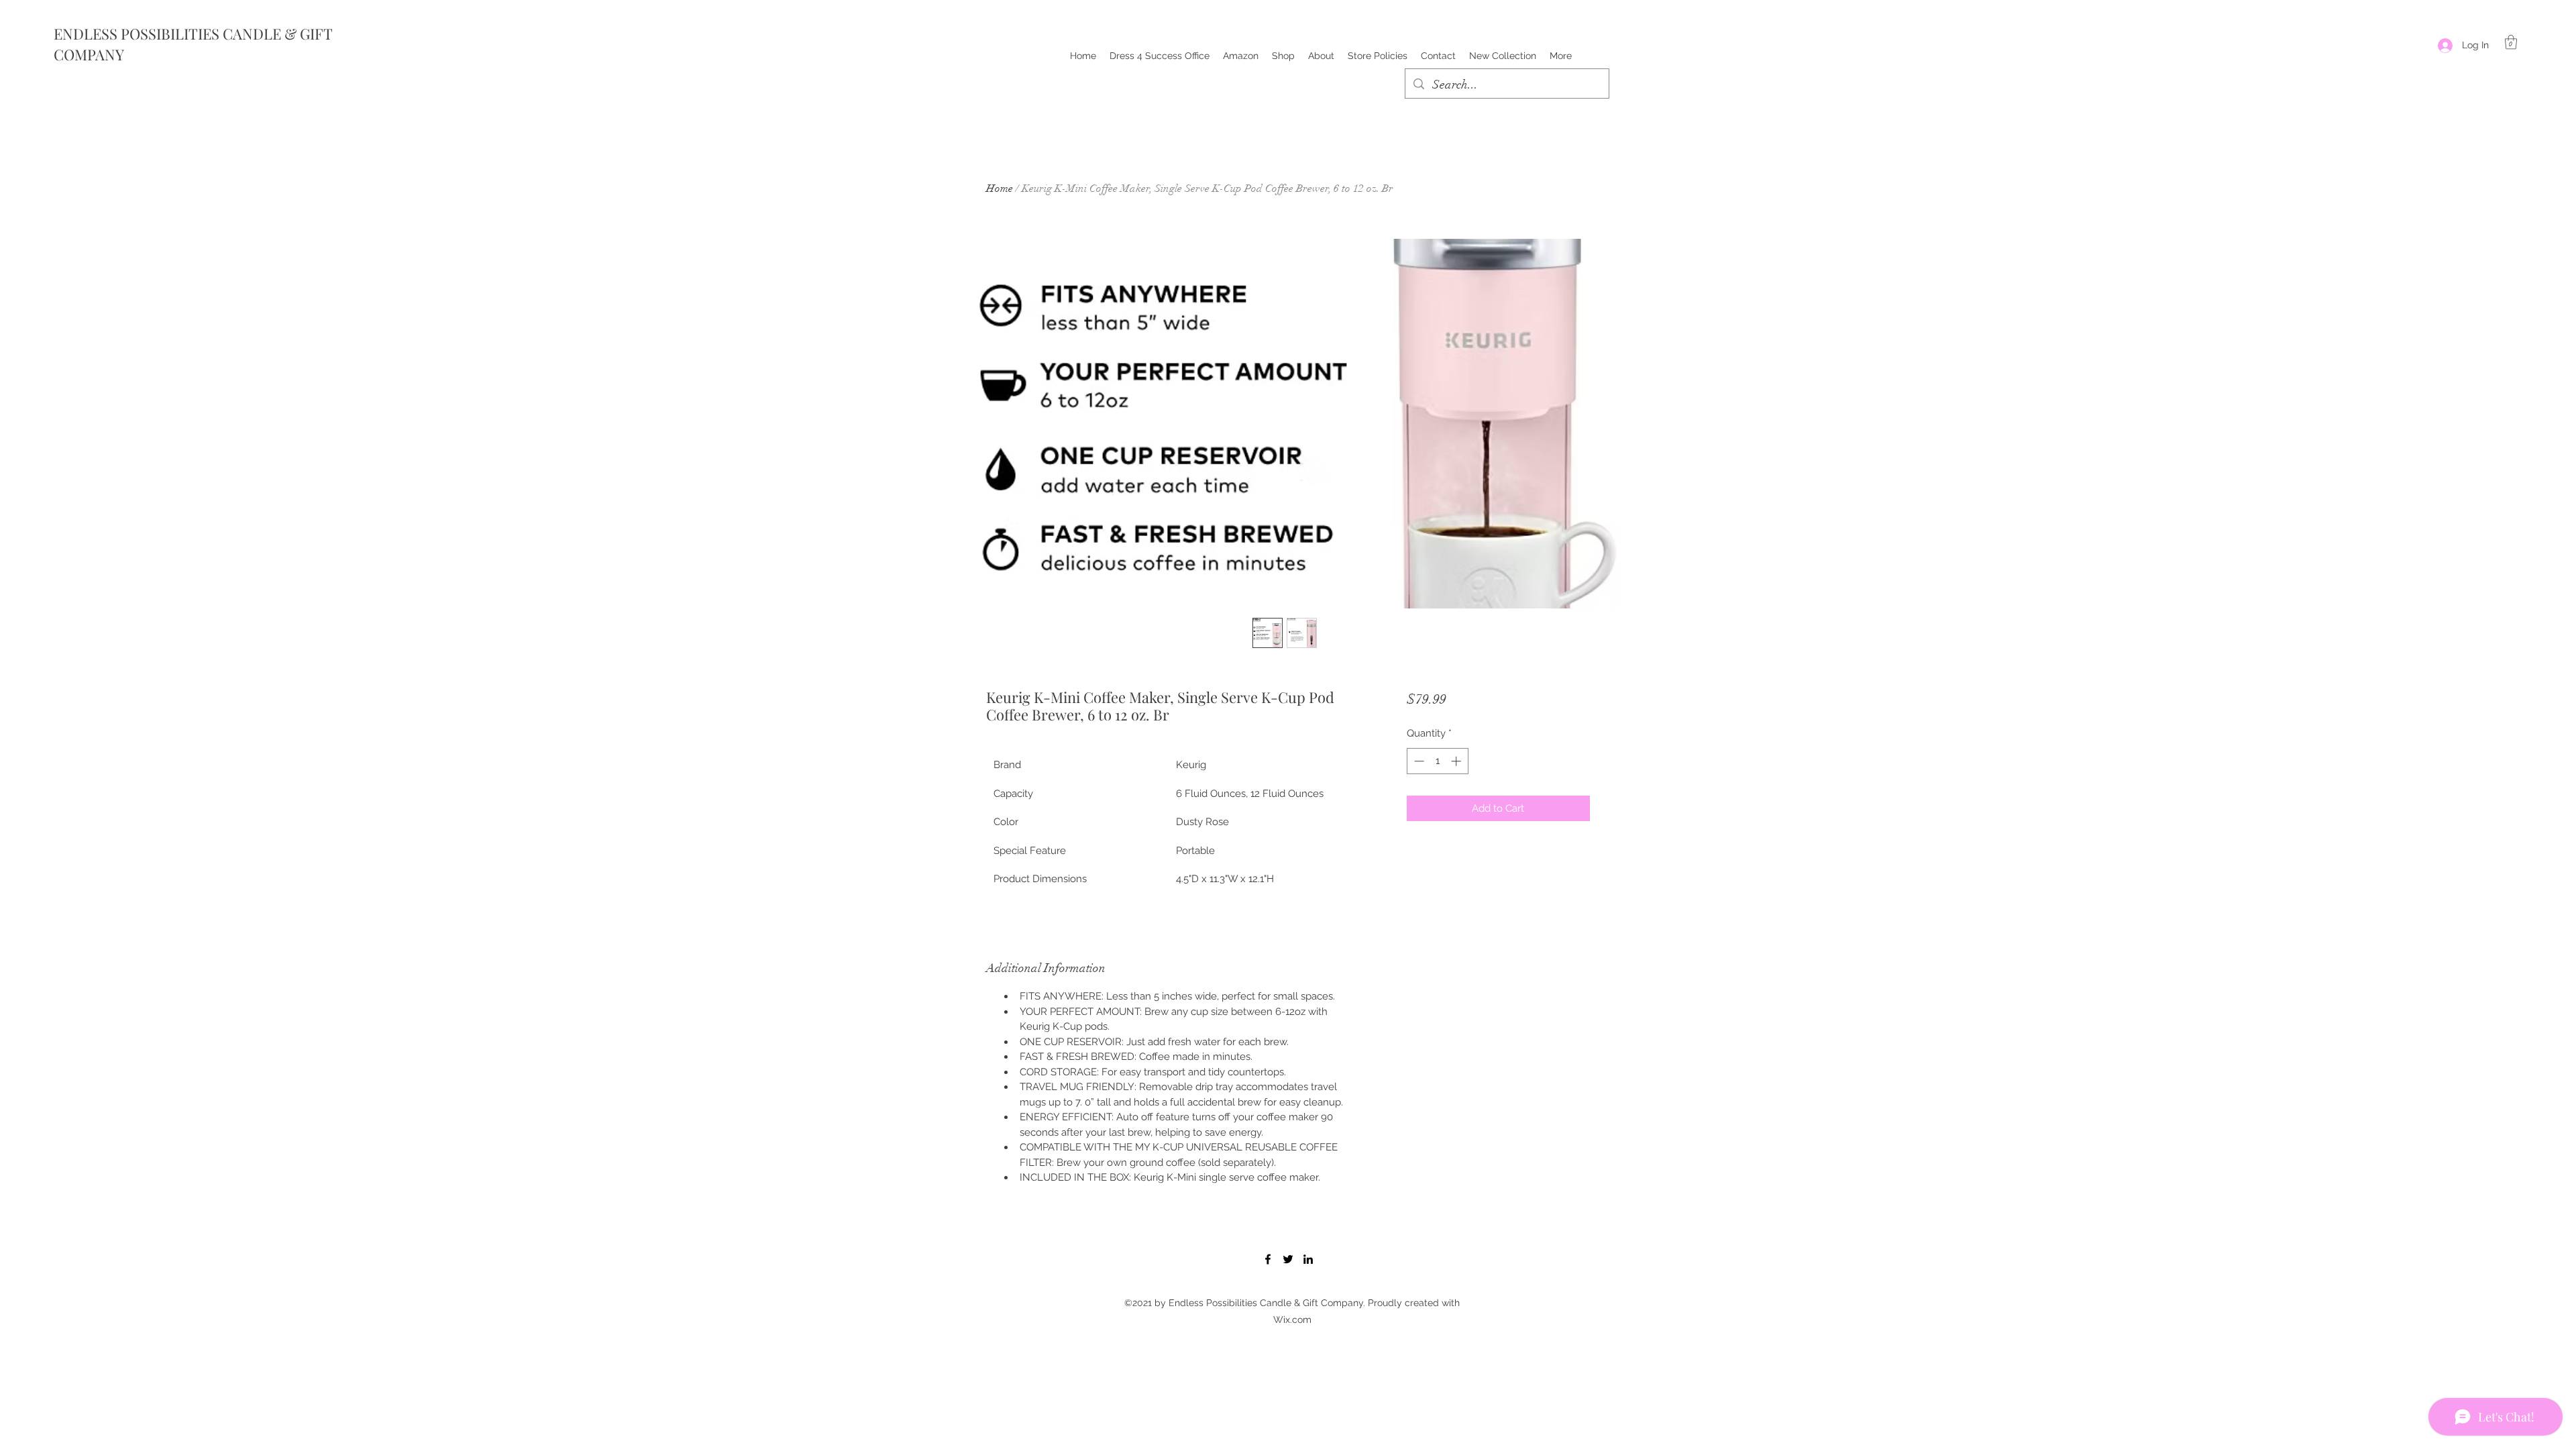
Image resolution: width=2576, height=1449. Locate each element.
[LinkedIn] (1308, 1259)
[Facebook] (1268, 1259)
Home (1000, 189)
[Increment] (1457, 761)
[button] (2511, 42)
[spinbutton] (1437, 761)
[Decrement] (1418, 761)
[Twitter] (1288, 1259)
